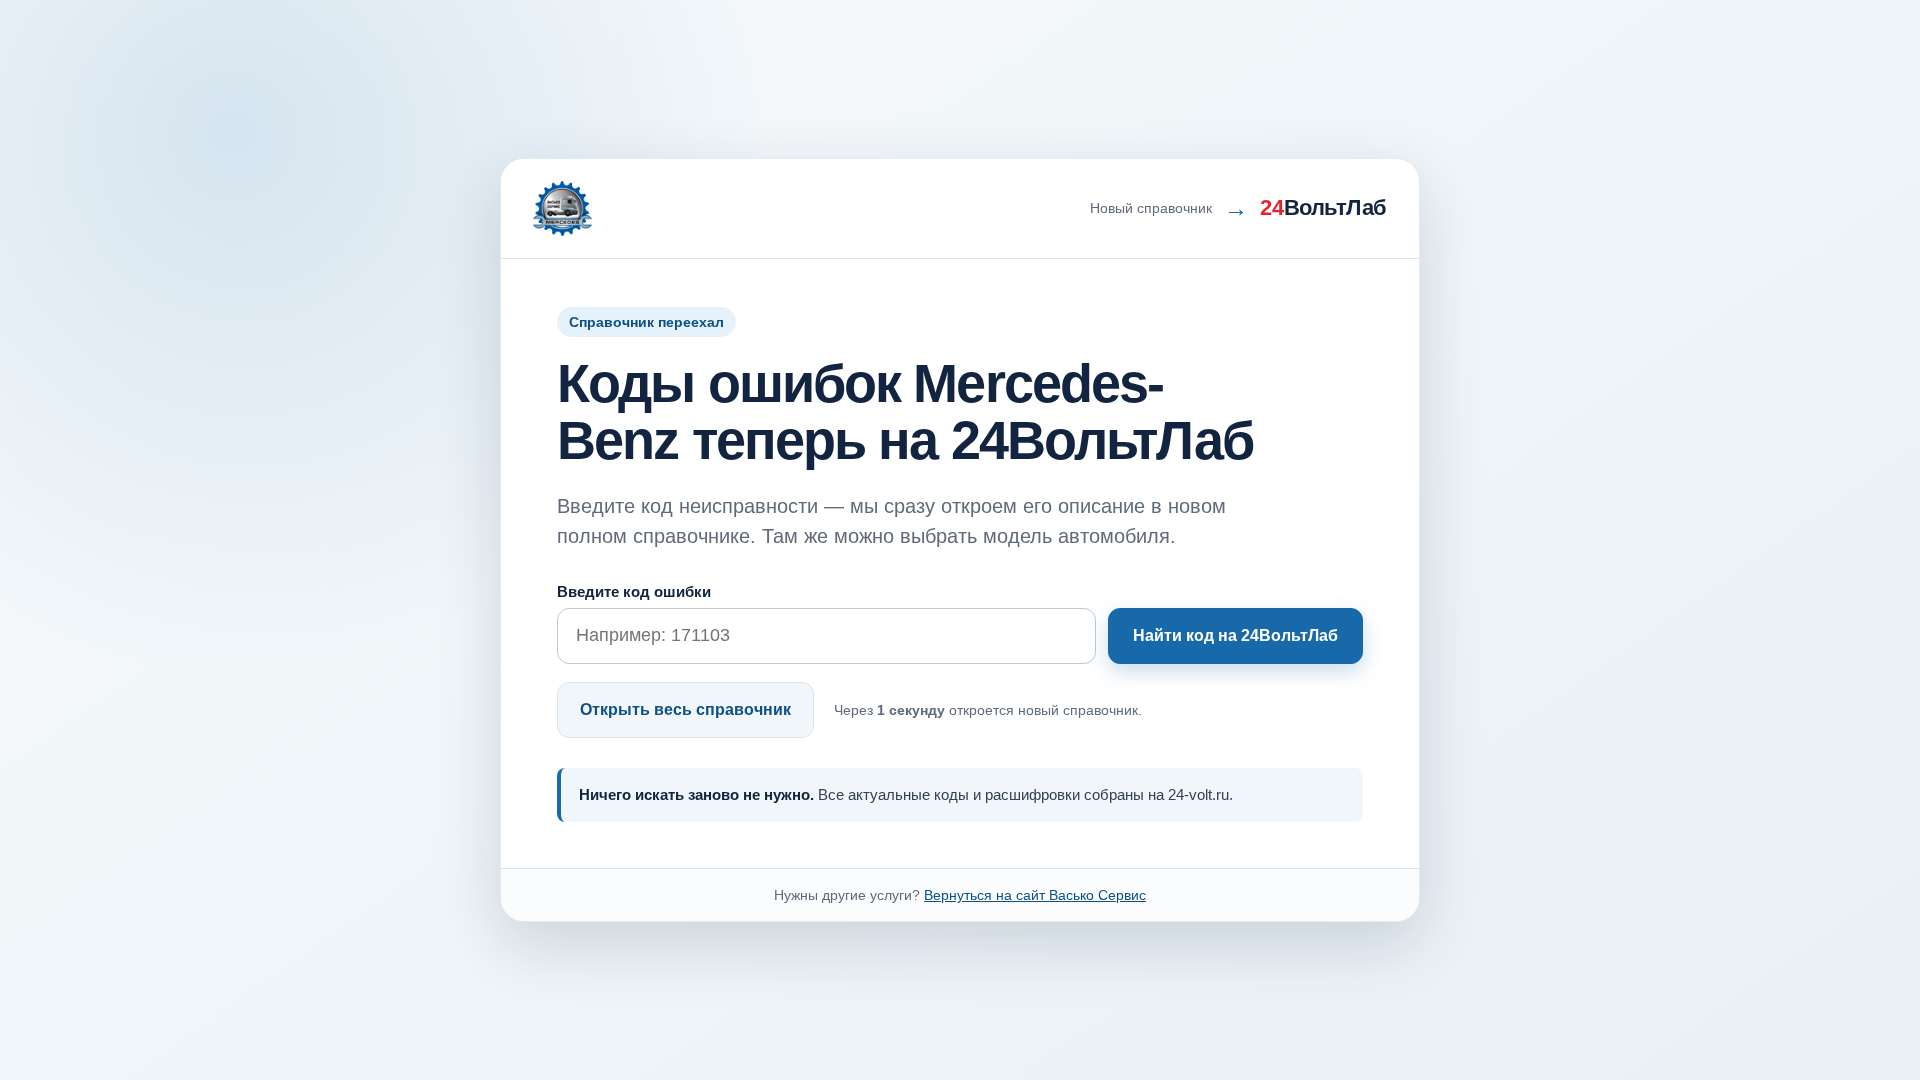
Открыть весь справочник (685, 709)
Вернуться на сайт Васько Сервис (1035, 895)
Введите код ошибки (634, 591)
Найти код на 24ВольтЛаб (1235, 635)
